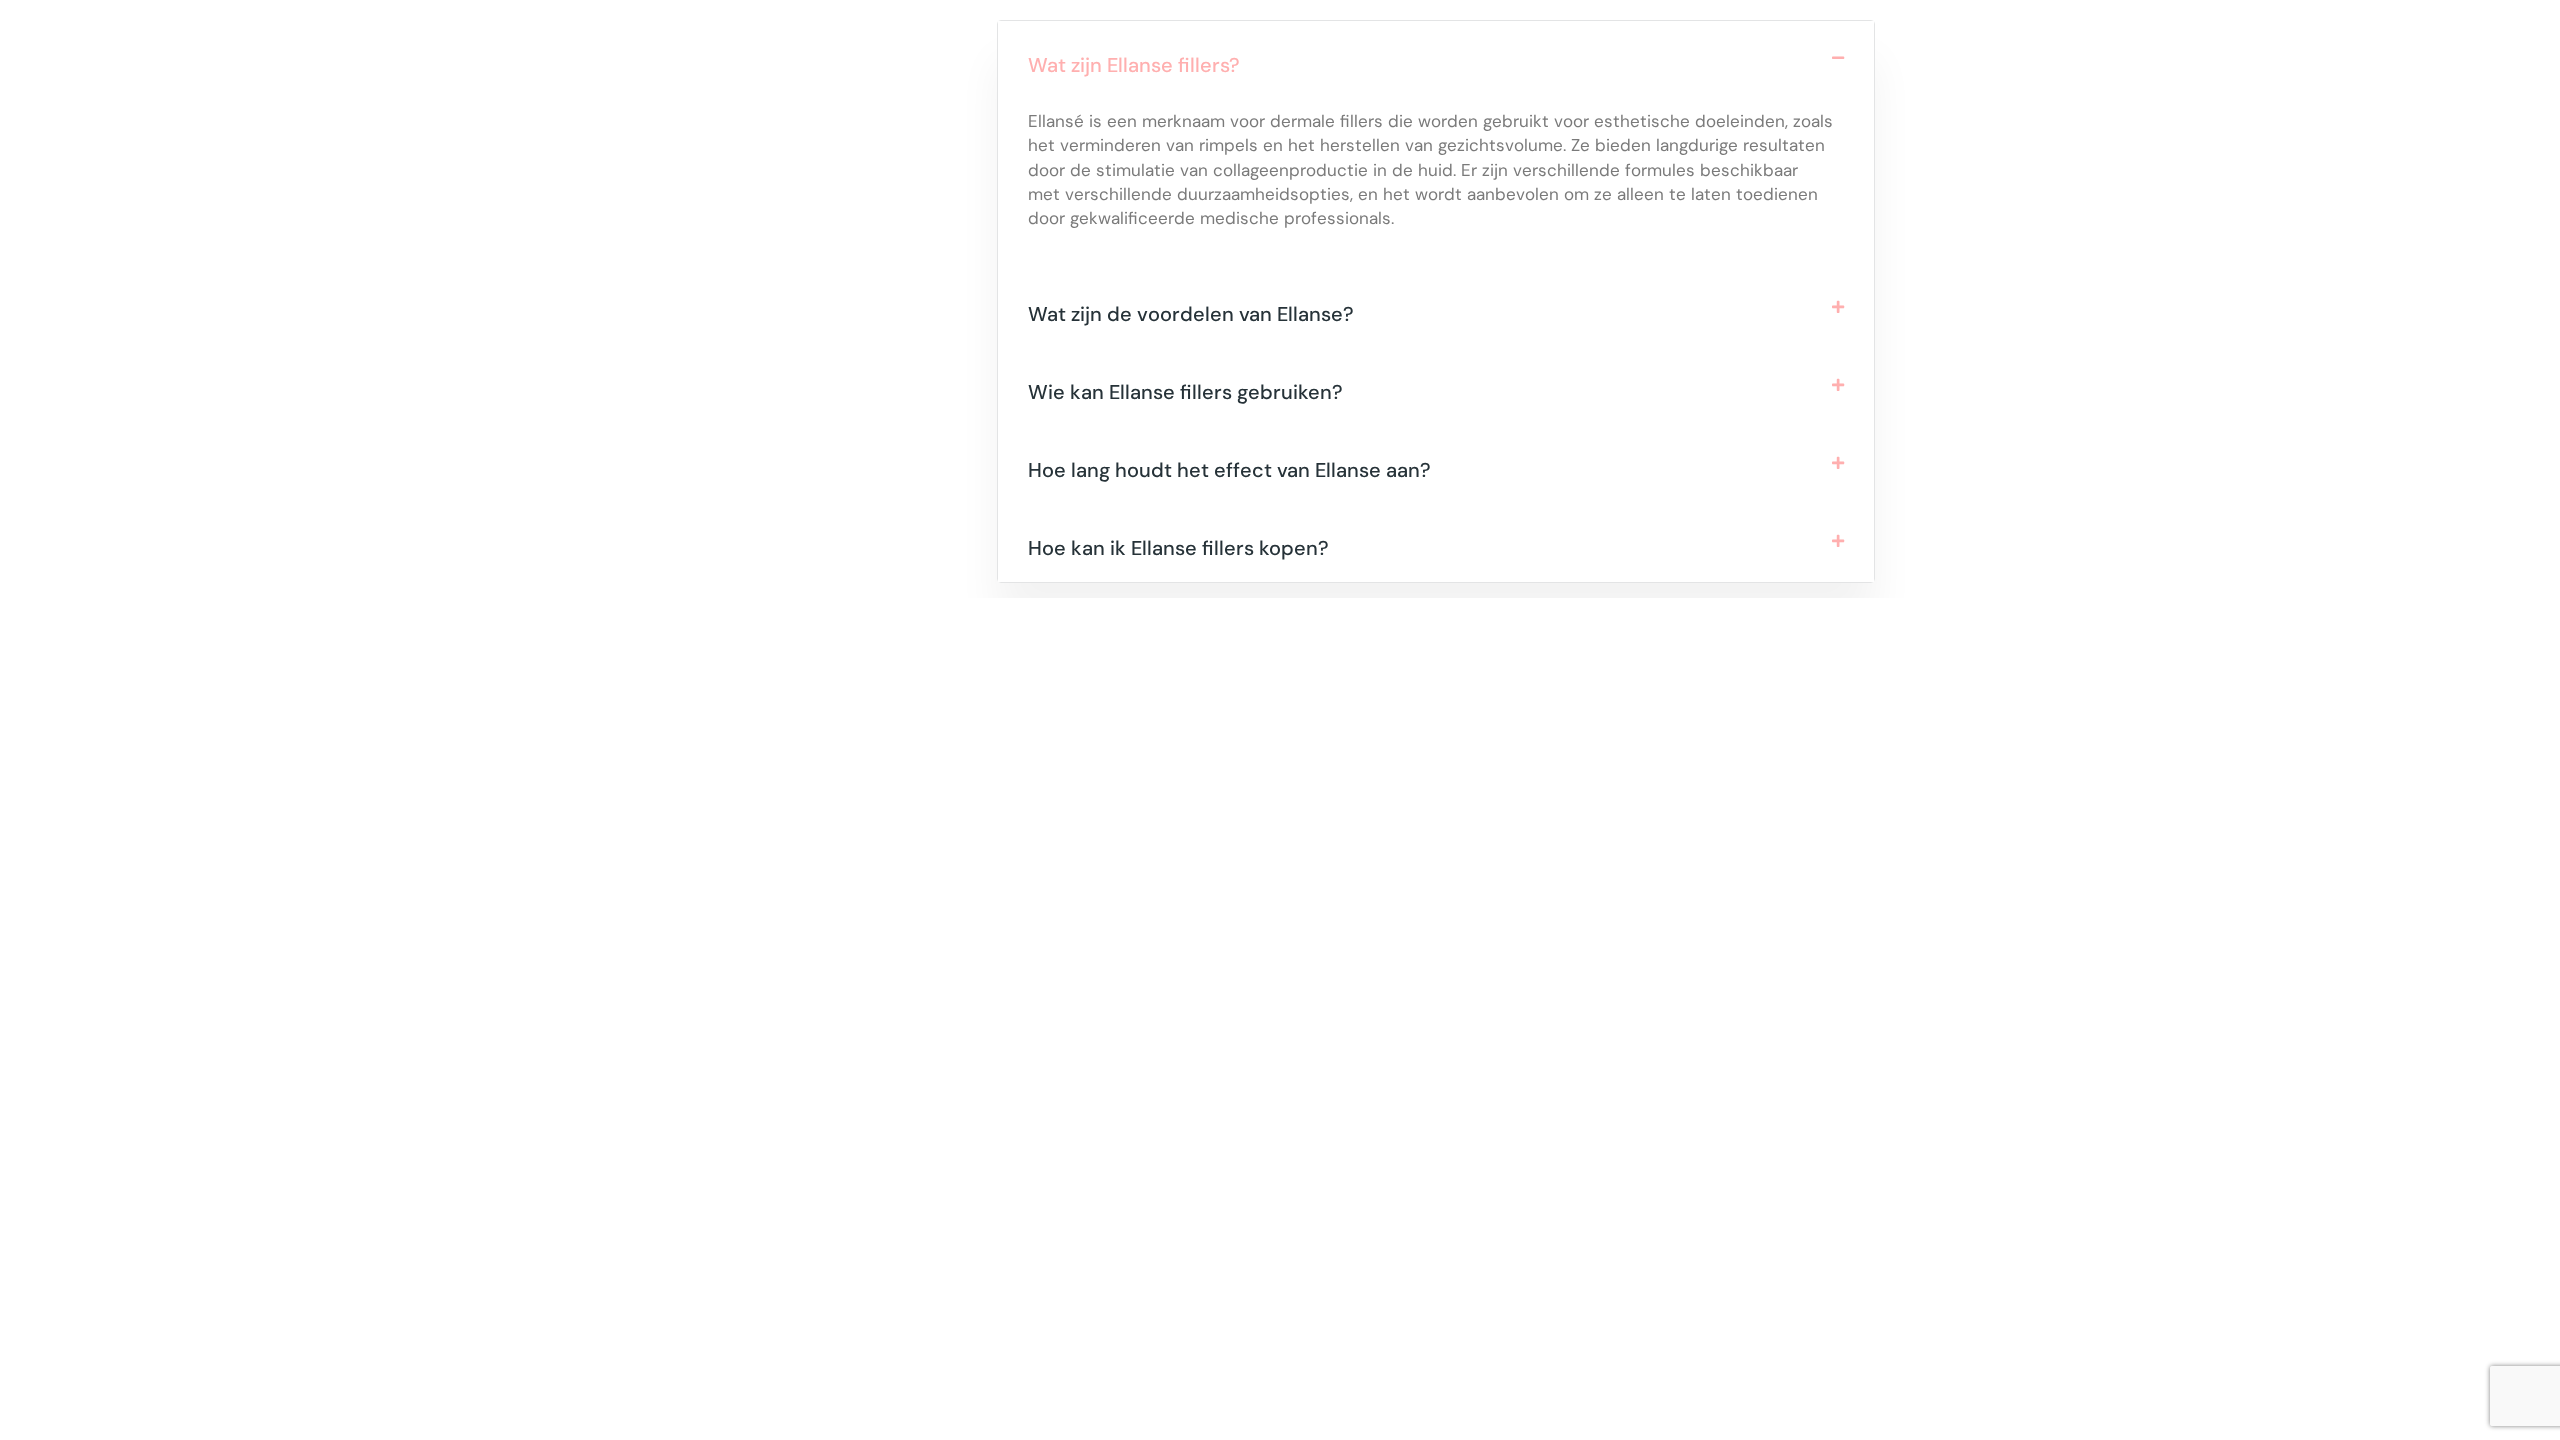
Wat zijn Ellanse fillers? (1134, 65)
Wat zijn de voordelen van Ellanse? (1191, 314)
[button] (1436, 60)
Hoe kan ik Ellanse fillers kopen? (1178, 548)
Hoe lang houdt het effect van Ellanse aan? (1229, 470)
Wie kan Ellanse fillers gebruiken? (1185, 392)
